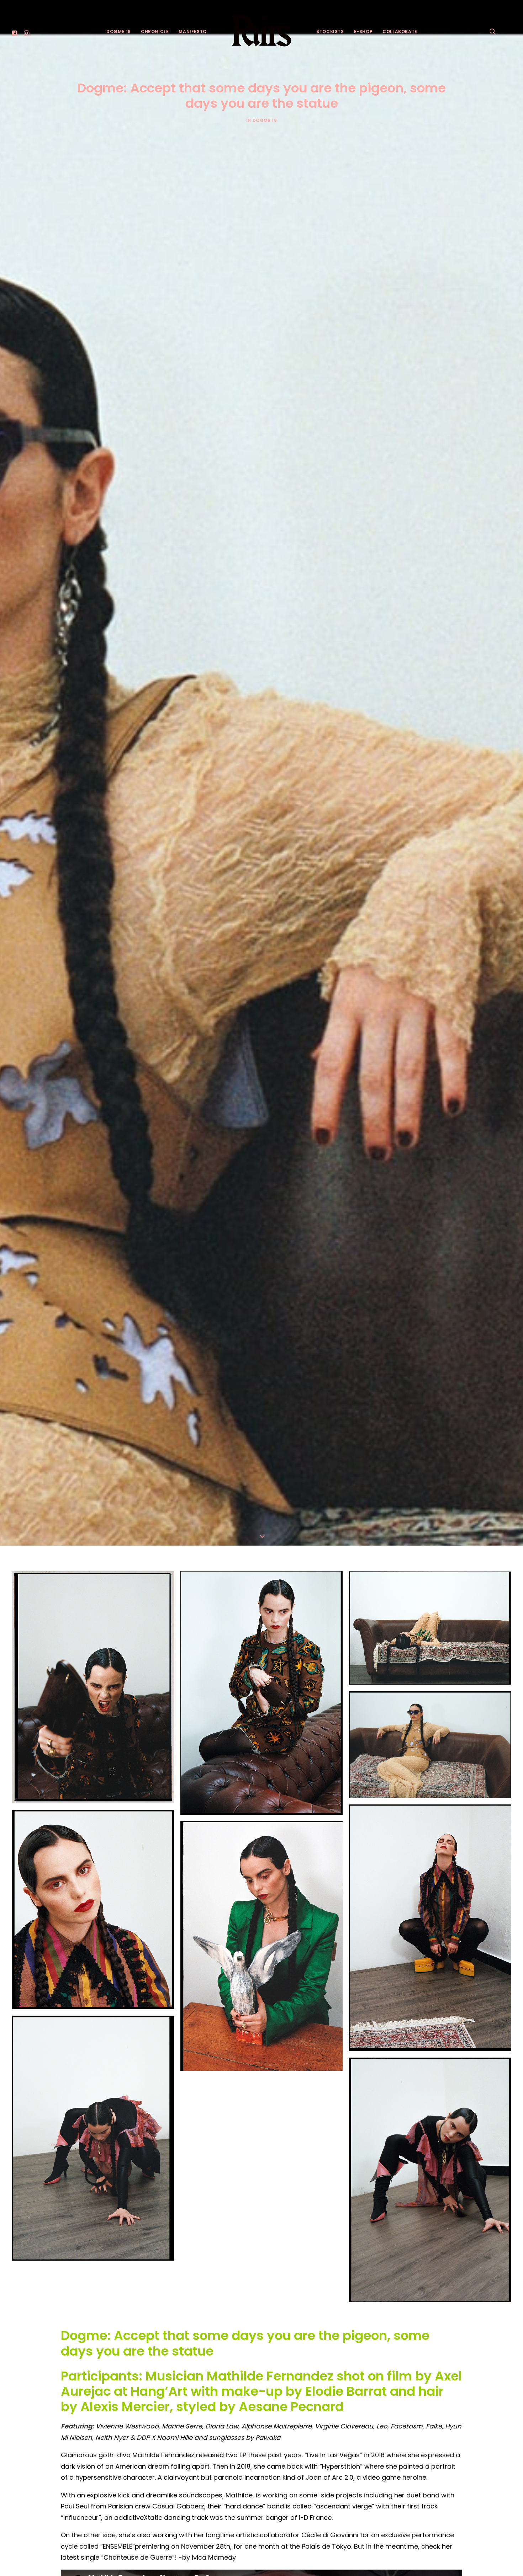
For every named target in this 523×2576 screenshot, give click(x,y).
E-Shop (363, 31)
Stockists (330, 31)
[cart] (506, 31)
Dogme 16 (119, 31)
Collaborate (400, 31)
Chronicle (155, 31)
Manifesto (192, 31)
